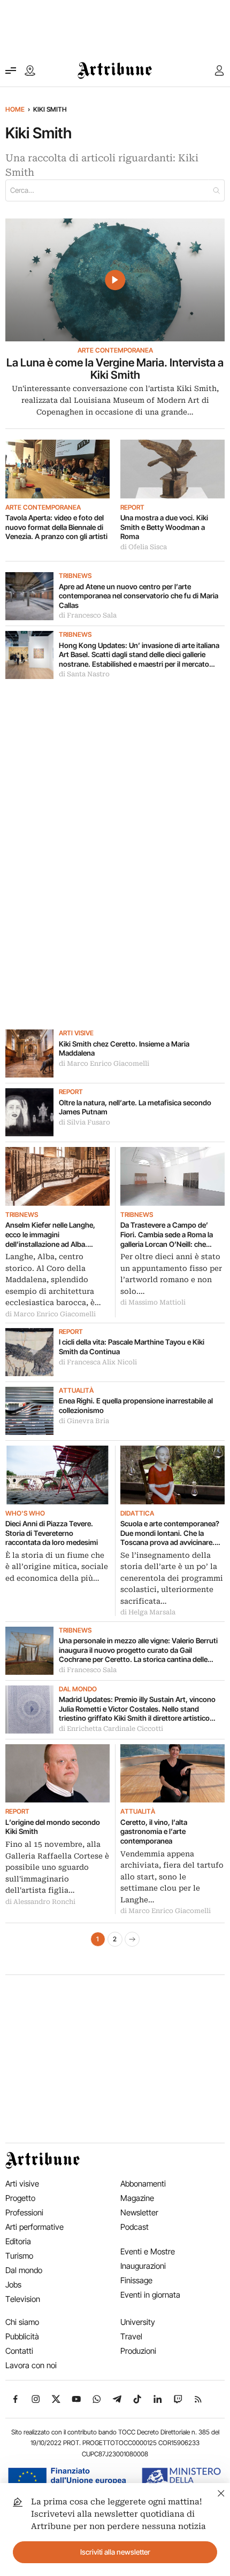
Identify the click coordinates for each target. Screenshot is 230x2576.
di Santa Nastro (84, 674)
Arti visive (76, 1033)
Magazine (137, 2198)
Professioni (24, 2212)
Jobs (13, 2285)
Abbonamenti (143, 2184)
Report (132, 508)
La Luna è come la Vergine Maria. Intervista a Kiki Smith (115, 369)
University (138, 2322)
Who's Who (25, 1513)
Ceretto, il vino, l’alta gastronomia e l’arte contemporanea (154, 1832)
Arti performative (34, 2227)
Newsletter (139, 2212)
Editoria (18, 2241)
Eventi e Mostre (148, 2251)
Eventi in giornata (150, 2295)
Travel (131, 2336)
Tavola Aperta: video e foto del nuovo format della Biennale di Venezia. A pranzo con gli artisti (56, 527)
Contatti (19, 2351)
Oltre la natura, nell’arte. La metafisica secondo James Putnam (135, 1107)
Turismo (19, 2256)
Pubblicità (22, 2336)
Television (23, 2299)
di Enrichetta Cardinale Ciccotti (111, 1729)
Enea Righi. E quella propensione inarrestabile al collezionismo (136, 1406)
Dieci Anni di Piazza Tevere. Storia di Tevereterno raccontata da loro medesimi (52, 1533)
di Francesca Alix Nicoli (98, 1362)
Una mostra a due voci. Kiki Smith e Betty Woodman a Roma (164, 527)
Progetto (20, 2198)
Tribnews (75, 576)
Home (15, 109)
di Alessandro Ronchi (40, 1902)
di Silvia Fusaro (85, 1122)
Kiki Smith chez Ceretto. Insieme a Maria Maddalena (124, 1049)
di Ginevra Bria (84, 1421)
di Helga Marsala (148, 1612)
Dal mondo (78, 1689)
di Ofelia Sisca (144, 547)
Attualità (76, 1391)
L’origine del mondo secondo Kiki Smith (53, 1827)
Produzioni (138, 2351)
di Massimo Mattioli (153, 1302)
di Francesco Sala (88, 615)
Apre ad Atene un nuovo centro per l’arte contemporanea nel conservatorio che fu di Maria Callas (139, 596)
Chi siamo (22, 2322)
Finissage (136, 2280)
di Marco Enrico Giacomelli (104, 1064)
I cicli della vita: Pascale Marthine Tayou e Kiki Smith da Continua (132, 1347)
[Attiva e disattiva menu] (11, 71)
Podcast (135, 2227)
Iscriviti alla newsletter (115, 2552)
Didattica (137, 1513)
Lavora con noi (31, 2365)
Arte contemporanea (115, 350)
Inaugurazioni (143, 2266)
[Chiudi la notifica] (221, 2492)
